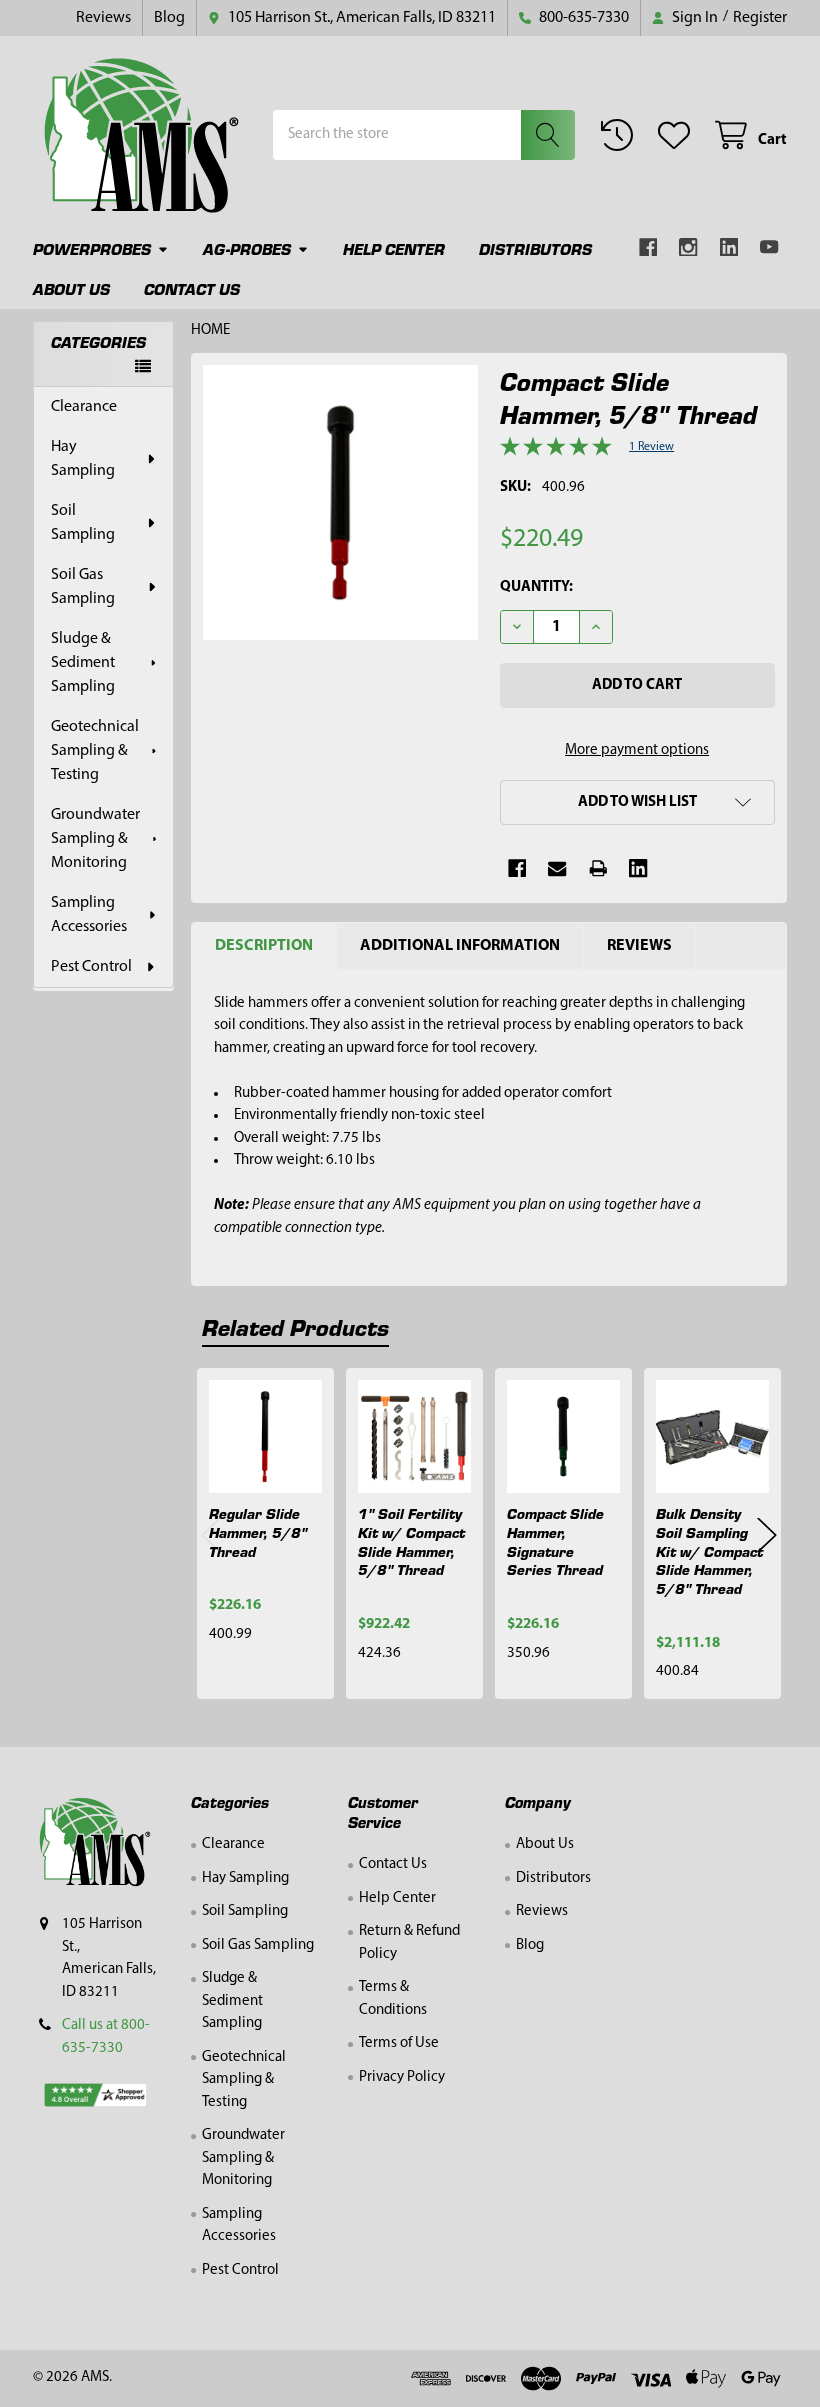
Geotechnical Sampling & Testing (95, 751)
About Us (71, 288)
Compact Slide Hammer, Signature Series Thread (555, 1541)
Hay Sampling (83, 459)
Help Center (394, 248)
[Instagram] (688, 247)
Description (264, 946)
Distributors (535, 248)
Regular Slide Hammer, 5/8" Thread (258, 1532)
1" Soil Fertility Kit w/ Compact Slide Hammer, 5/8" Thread (411, 1541)
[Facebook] (648, 247)
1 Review (651, 447)
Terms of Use (399, 2043)
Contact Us (192, 288)
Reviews (103, 18)
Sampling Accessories (89, 915)
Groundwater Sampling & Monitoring (95, 839)
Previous (211, 1534)
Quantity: (536, 587)
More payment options (637, 750)
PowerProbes (92, 248)
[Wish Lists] (678, 135)
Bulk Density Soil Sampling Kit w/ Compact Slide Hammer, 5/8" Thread (709, 1550)
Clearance (84, 407)
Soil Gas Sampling (83, 587)
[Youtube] (769, 247)
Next (767, 1534)
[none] (340, 502)
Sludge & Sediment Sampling (83, 663)
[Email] (557, 868)
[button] (637, 802)
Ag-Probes (247, 248)
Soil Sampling (83, 523)
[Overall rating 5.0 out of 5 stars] (556, 452)
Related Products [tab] (295, 1326)
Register (760, 18)
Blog (169, 18)
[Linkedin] (729, 247)
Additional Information (460, 946)
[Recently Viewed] (621, 135)
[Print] (598, 868)
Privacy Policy (402, 2077)
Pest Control (91, 967)
